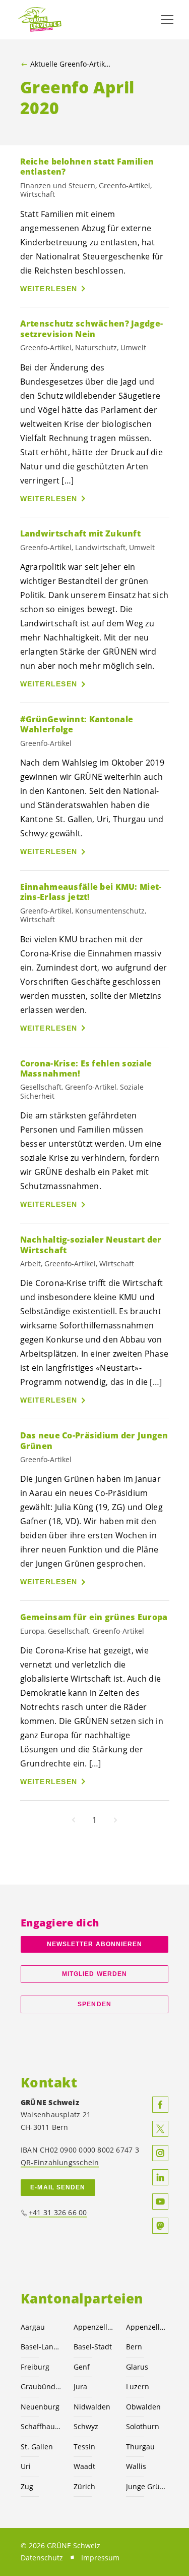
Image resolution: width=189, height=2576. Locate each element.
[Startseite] (40, 20)
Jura (80, 2386)
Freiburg (35, 2367)
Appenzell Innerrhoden (146, 2327)
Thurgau (140, 2447)
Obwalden (143, 2407)
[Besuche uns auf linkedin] (160, 2177)
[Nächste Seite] (115, 1820)
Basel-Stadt (93, 2347)
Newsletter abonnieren (95, 1944)
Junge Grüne (146, 2486)
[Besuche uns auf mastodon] (160, 2226)
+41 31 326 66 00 (58, 2212)
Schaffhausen (41, 2426)
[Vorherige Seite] (74, 1820)
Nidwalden (92, 2407)
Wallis (136, 2466)
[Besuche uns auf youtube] (160, 2202)
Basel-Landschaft (41, 2347)
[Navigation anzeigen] (167, 20)
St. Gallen (37, 2447)
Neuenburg (40, 2407)
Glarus (137, 2367)
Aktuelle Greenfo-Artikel (70, 64)
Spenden (94, 2004)
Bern (134, 2347)
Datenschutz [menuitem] (42, 2558)
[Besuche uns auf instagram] (160, 2153)
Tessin (84, 2447)
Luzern (138, 2386)
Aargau (33, 2327)
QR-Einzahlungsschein (60, 2162)
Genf (82, 2367)
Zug (27, 2486)
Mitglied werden (94, 1974)
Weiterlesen (49, 289)
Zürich (84, 2486)
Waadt (84, 2466)
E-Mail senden (58, 2187)
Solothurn (143, 2426)
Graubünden (41, 2386)
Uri (26, 2466)
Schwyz (86, 2426)
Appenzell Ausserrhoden (94, 2327)
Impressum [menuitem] (100, 2558)
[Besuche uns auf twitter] (160, 2129)
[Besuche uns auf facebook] (160, 2105)
